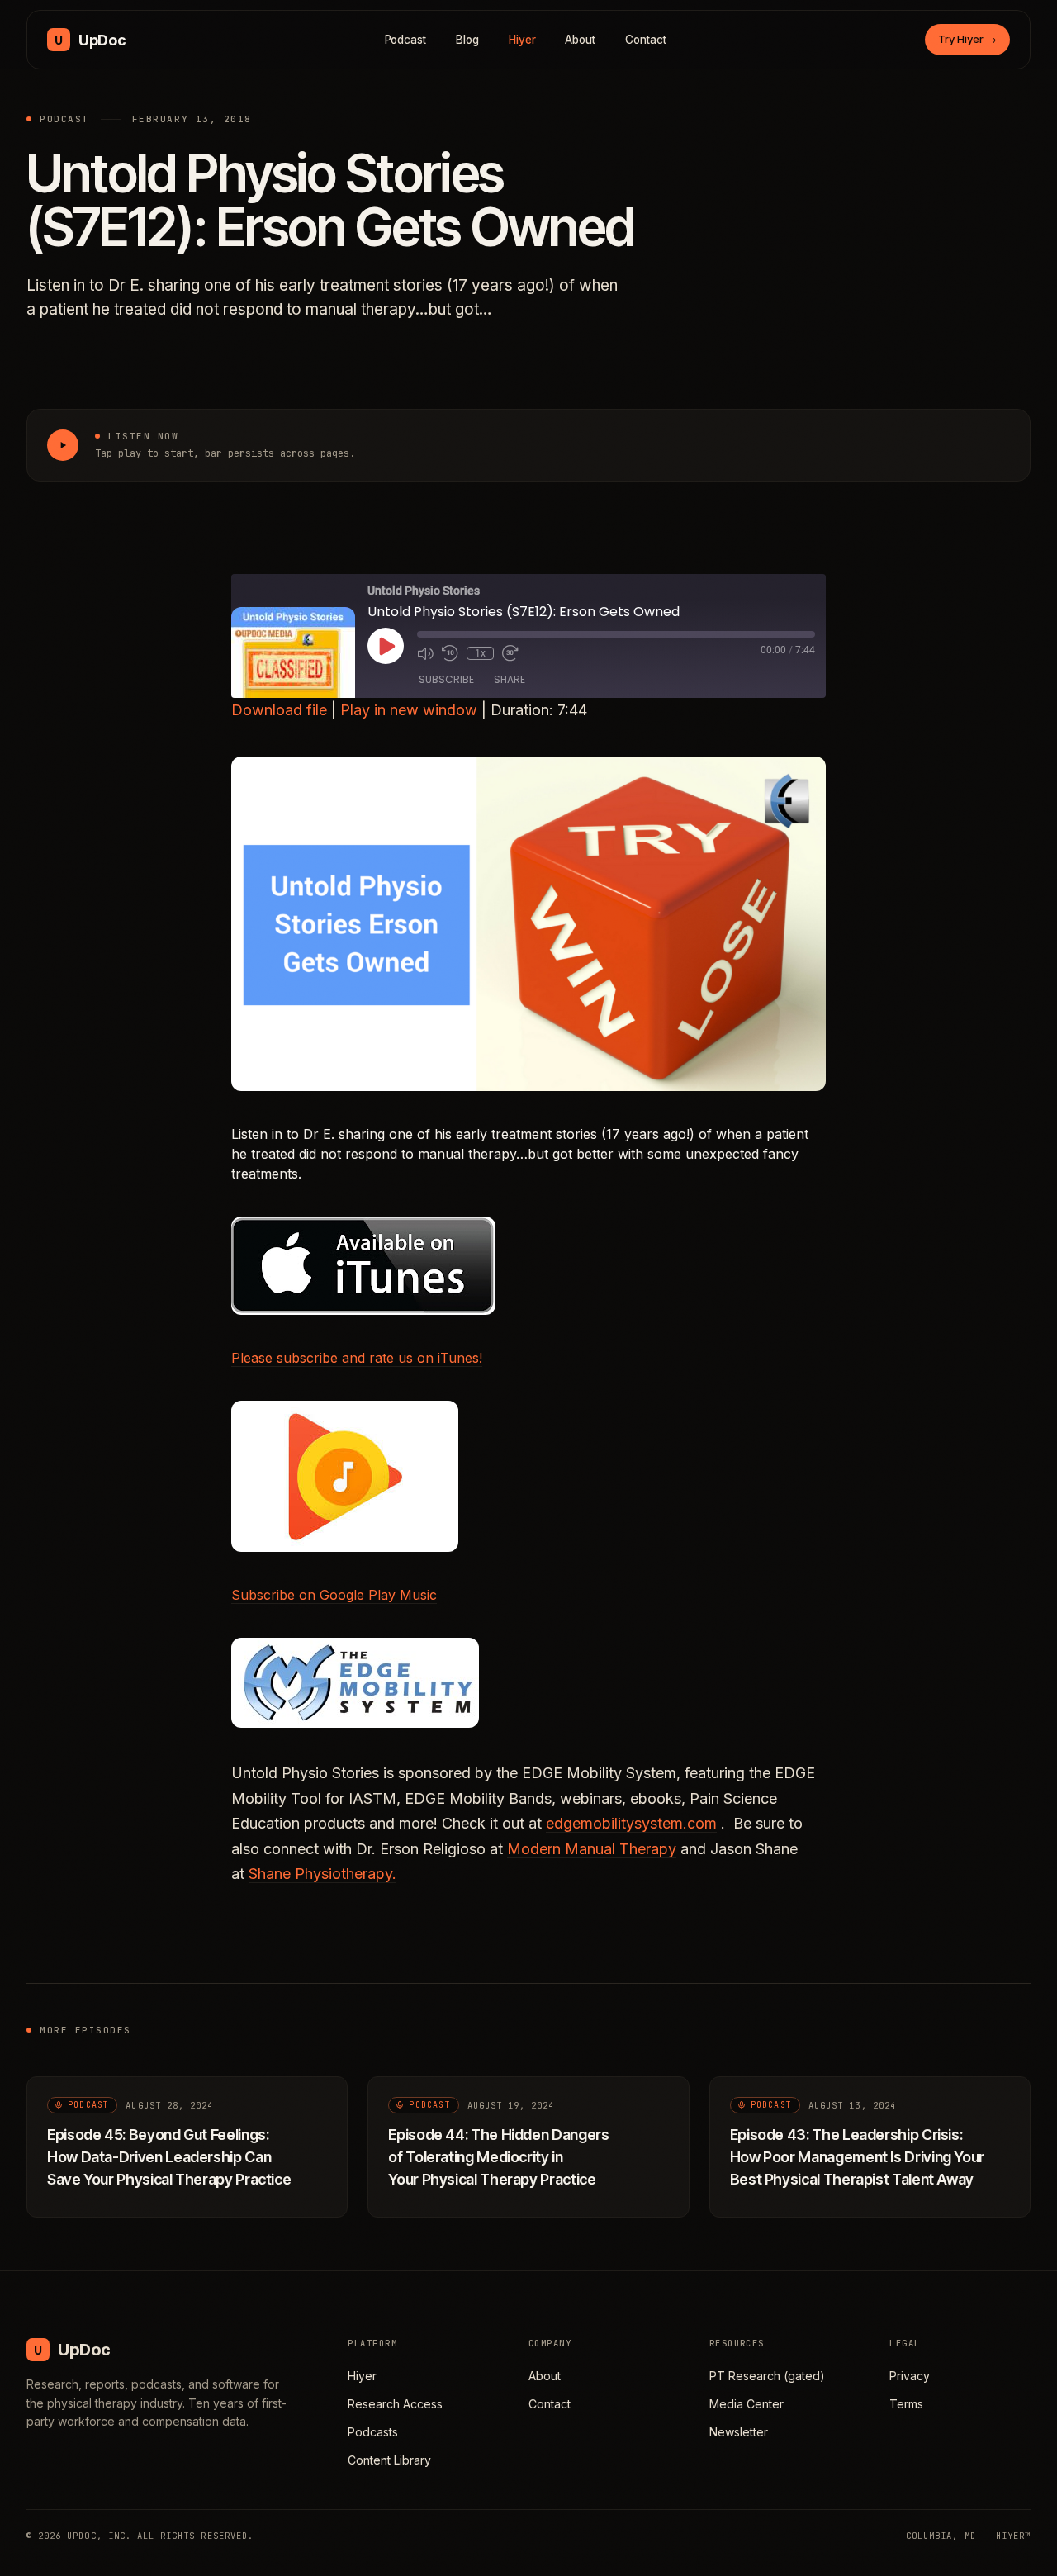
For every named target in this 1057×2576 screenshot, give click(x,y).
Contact (646, 40)
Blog (467, 40)
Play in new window (409, 710)
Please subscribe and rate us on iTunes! (357, 1358)
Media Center (747, 2404)
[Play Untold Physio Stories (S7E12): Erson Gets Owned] (63, 445)
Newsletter (739, 2432)
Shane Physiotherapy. (322, 1874)
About (580, 40)
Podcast (406, 40)
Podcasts (373, 2432)
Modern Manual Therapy (592, 1849)
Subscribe (446, 679)
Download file (279, 710)
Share (510, 679)
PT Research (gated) (767, 2376)
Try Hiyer (967, 39)
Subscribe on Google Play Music (334, 1595)
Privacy (910, 2376)
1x (480, 653)
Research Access (395, 2404)
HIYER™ (1013, 2536)
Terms (906, 2404)
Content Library (389, 2460)
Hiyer (522, 40)
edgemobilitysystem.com (631, 1823)
